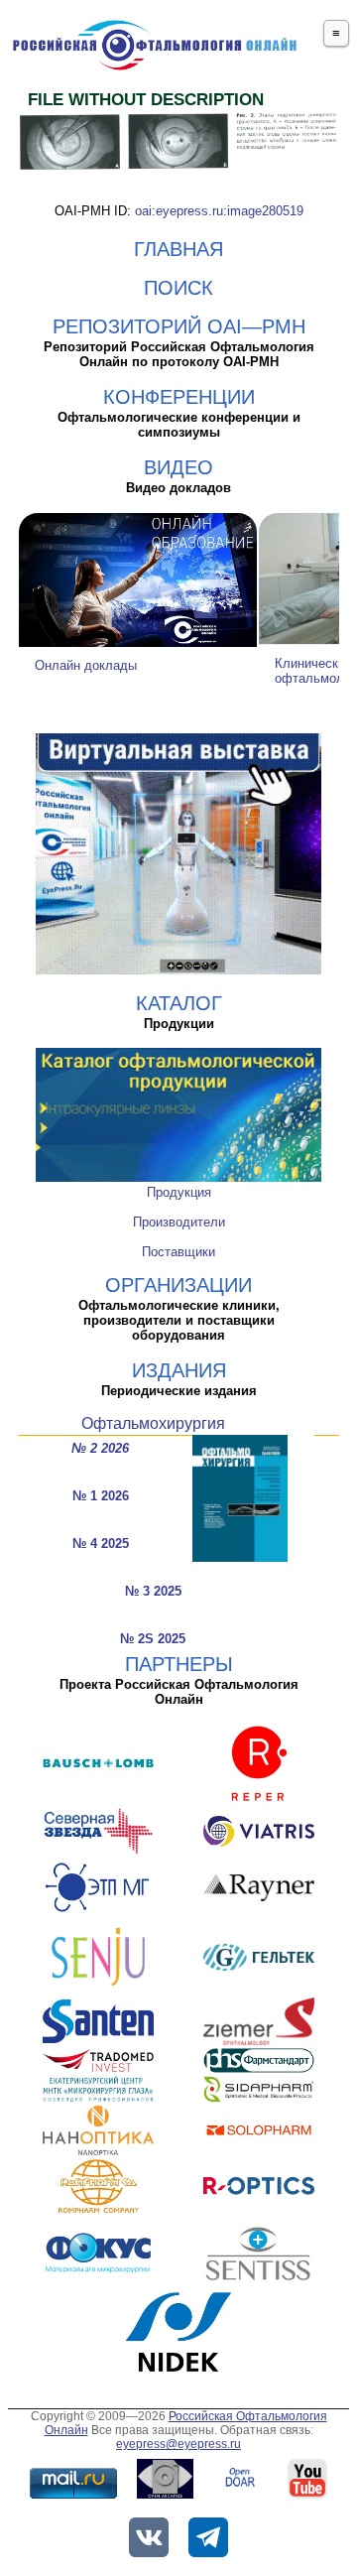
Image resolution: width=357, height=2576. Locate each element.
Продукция (179, 1192)
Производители (179, 1222)
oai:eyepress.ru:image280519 (219, 211)
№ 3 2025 (153, 1591)
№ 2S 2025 (153, 1639)
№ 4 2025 (101, 1544)
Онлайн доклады (86, 665)
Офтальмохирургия (153, 1423)
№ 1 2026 (101, 1496)
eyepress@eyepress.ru (178, 2444)
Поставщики (178, 1252)
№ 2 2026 (100, 1448)
